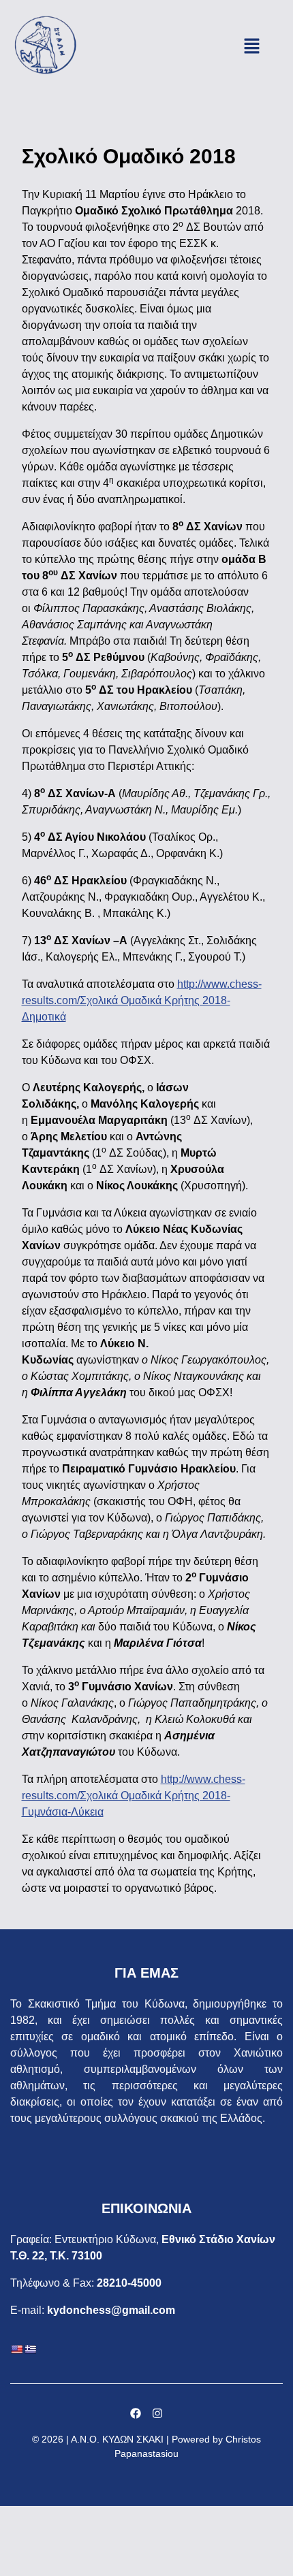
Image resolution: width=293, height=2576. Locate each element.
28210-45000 (129, 2283)
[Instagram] (157, 2413)
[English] (16, 2349)
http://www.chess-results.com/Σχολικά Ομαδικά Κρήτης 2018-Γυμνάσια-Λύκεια (134, 1796)
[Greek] (30, 2349)
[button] (251, 48)
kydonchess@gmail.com (111, 2310)
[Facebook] (136, 2413)
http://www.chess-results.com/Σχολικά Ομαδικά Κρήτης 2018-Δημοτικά (142, 1000)
